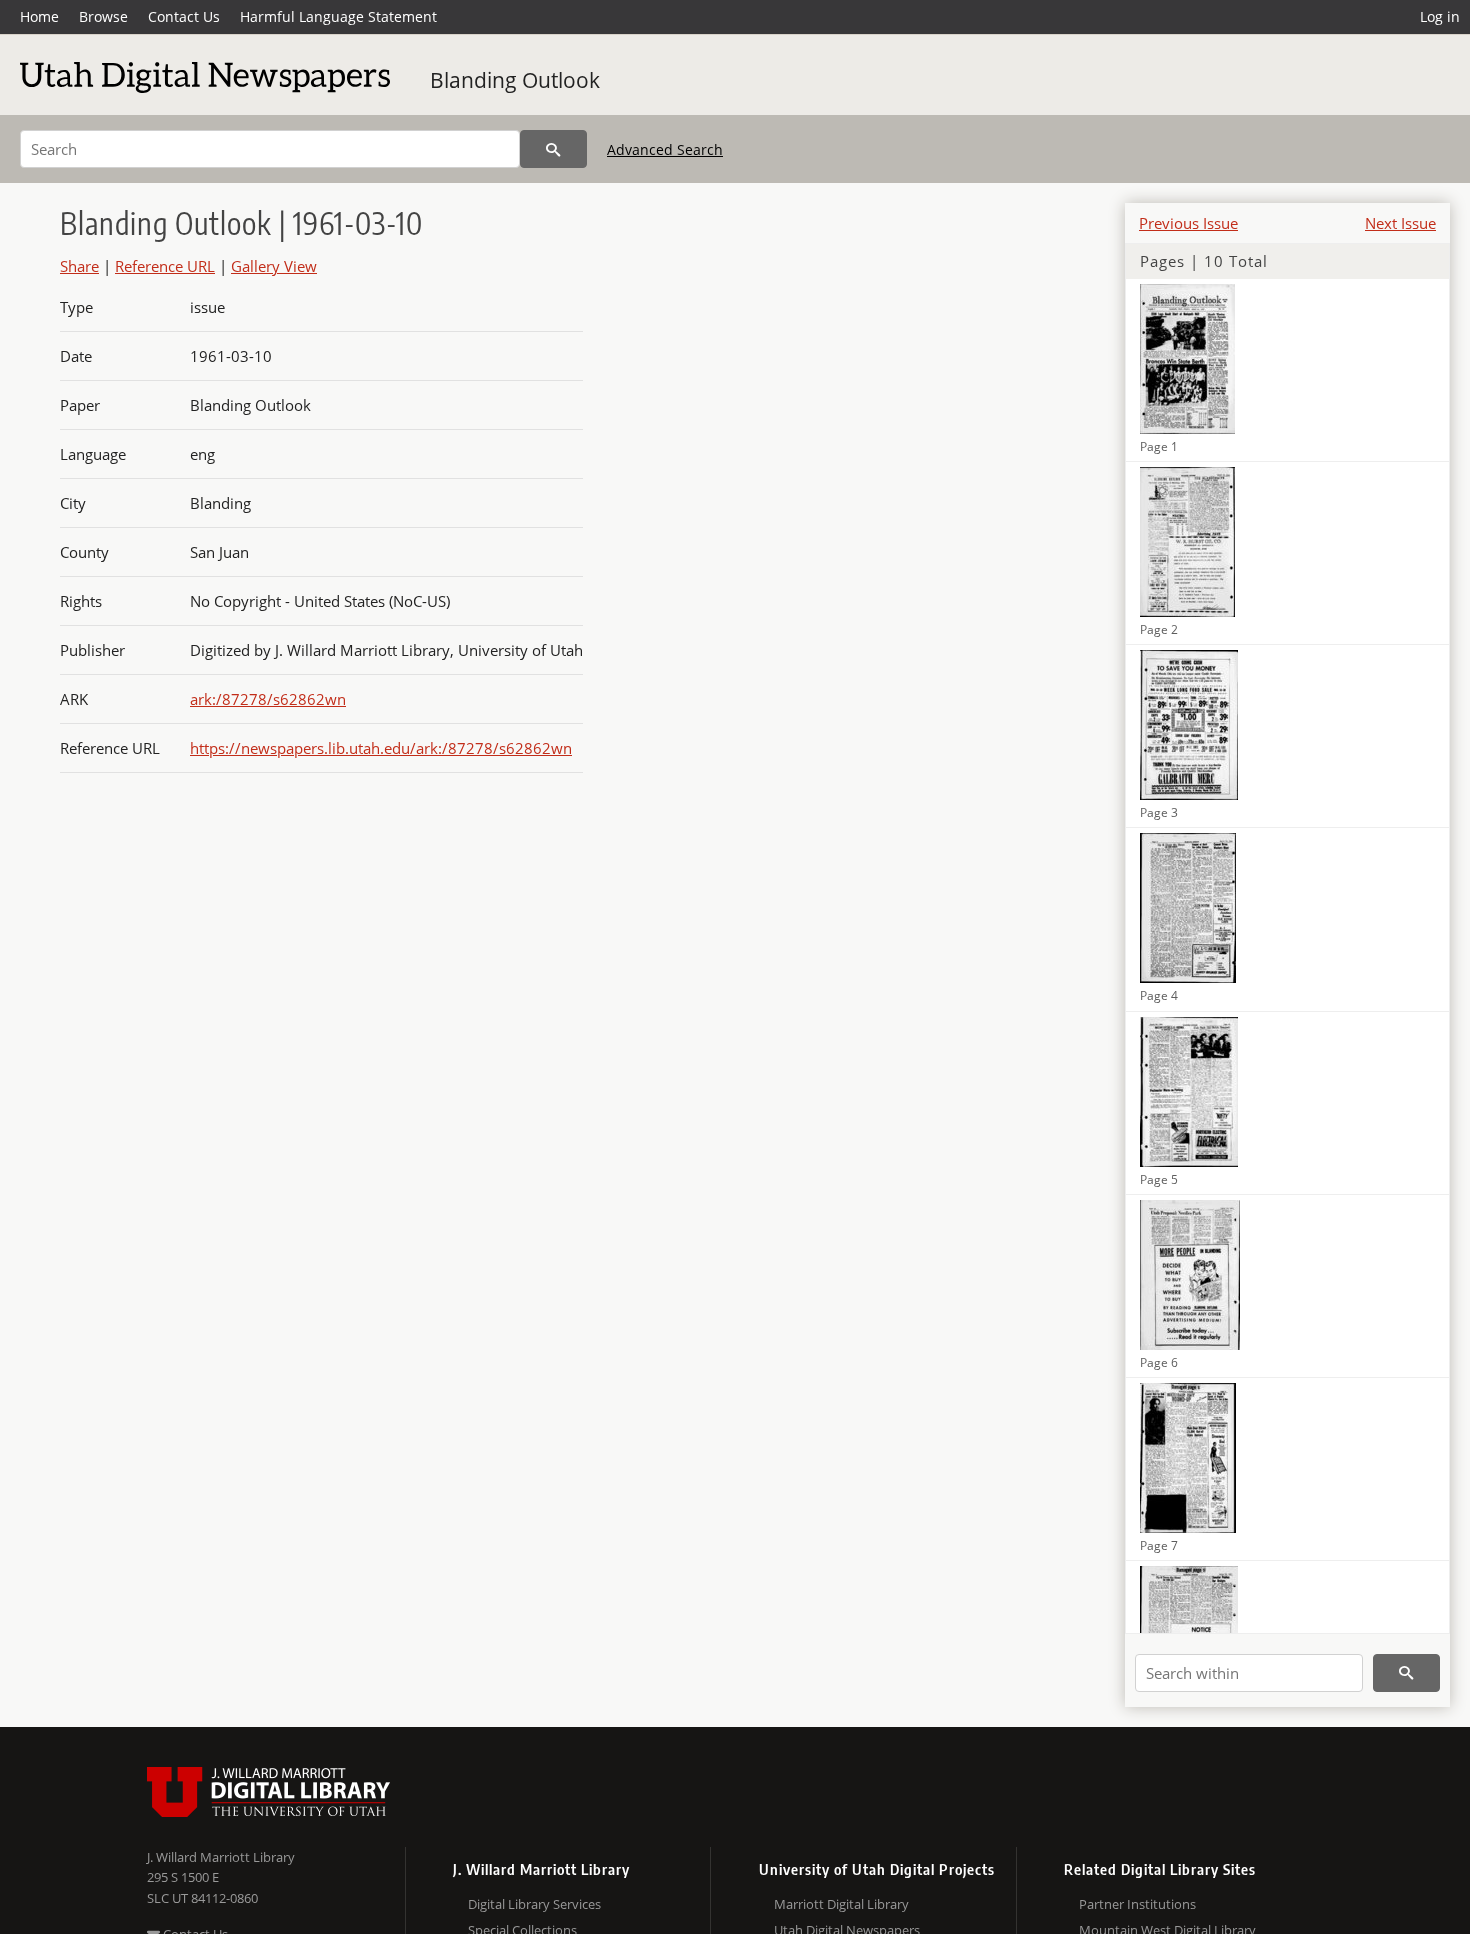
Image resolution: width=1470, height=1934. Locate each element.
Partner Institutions (1137, 1904)
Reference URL (165, 266)
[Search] (553, 149)
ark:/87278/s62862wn (268, 699)
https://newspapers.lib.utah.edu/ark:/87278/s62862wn (381, 748)
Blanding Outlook (515, 80)
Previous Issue (1188, 223)
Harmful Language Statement (338, 16)
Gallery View (274, 266)
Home (39, 16)
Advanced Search (665, 149)
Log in (1440, 16)
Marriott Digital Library (841, 1904)
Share (79, 266)
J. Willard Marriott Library (221, 1857)
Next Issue (1400, 223)
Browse (103, 16)
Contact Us (184, 16)
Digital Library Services (534, 1904)
